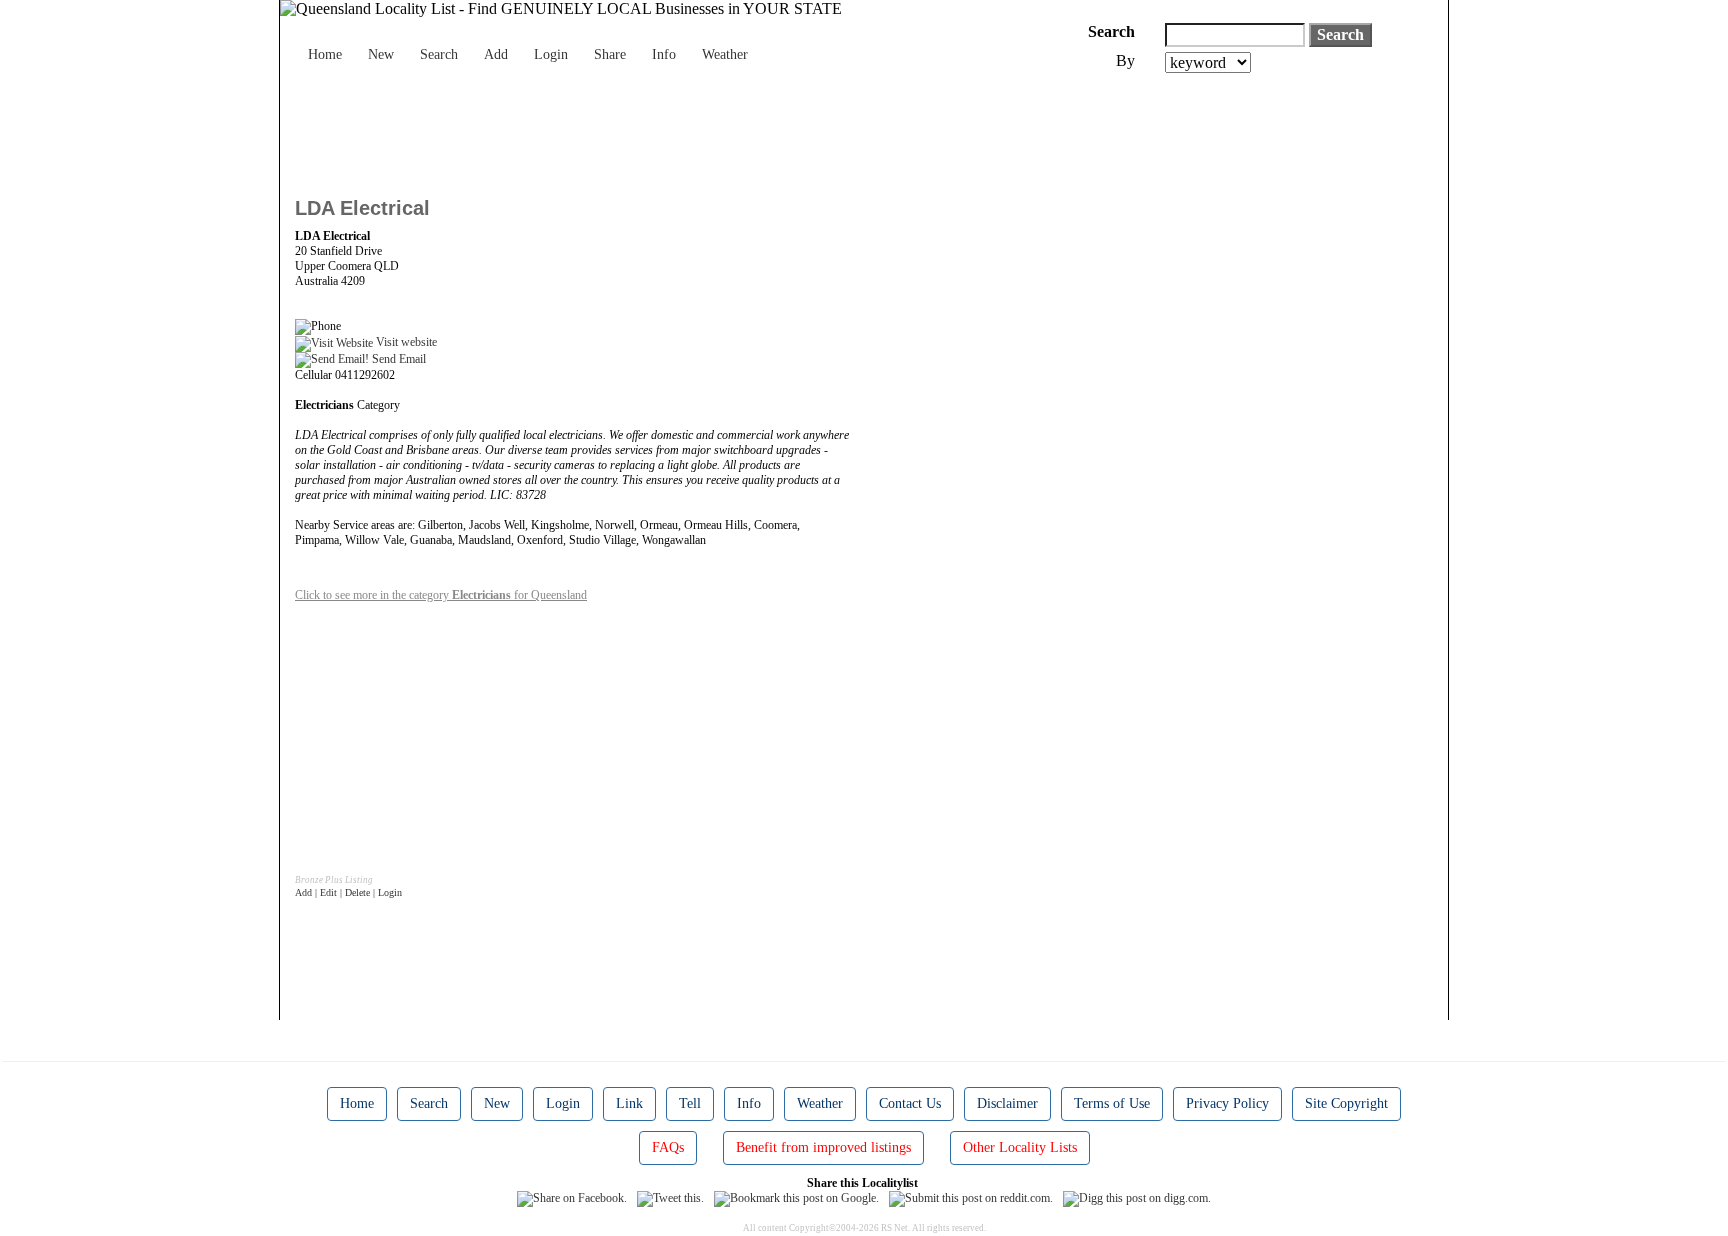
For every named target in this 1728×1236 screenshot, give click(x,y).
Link (629, 1103)
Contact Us (910, 1103)
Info (664, 54)
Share (610, 54)
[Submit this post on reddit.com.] (971, 1198)
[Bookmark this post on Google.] (796, 1198)
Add (496, 54)
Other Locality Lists (1020, 1147)
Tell (690, 1103)
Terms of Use (1112, 1103)
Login (551, 54)
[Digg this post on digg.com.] (1137, 1198)
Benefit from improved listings (823, 1147)
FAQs (668, 1147)
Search (439, 54)
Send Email (397, 359)
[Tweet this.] (670, 1198)
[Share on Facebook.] (572, 1198)
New (381, 54)
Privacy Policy (1227, 1103)
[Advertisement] (659, 128)
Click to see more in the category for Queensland (441, 595)
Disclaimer (1007, 1103)
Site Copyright (1346, 1103)
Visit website (405, 342)
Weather (725, 54)
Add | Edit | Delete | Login (348, 892)
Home (325, 54)
